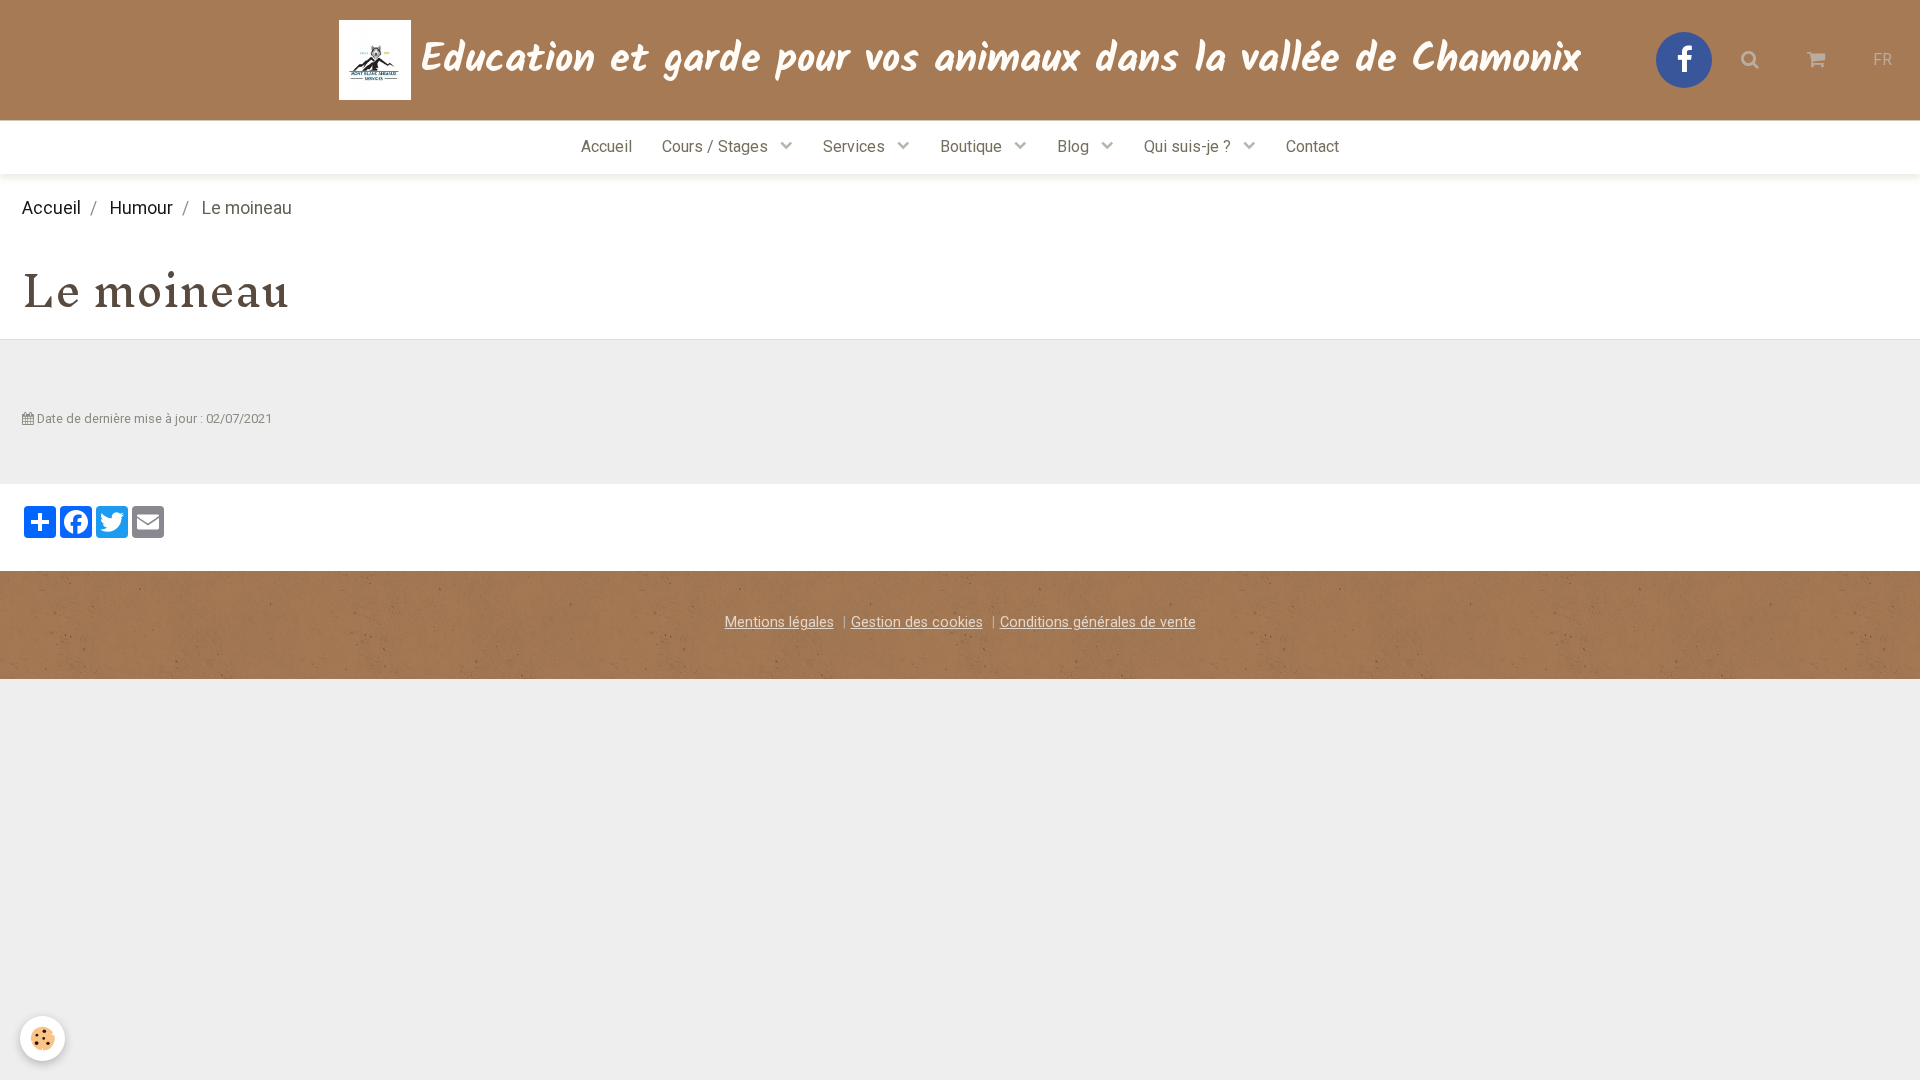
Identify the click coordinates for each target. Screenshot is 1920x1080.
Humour (141, 208)
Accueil (606, 146)
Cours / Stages (717, 146)
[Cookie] (42, 1038)
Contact (1312, 146)
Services (856, 146)
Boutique (973, 146)
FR (1882, 59)
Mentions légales (779, 622)
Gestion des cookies (917, 622)
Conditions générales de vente (1098, 622)
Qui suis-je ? (1189, 146)
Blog (1075, 146)
